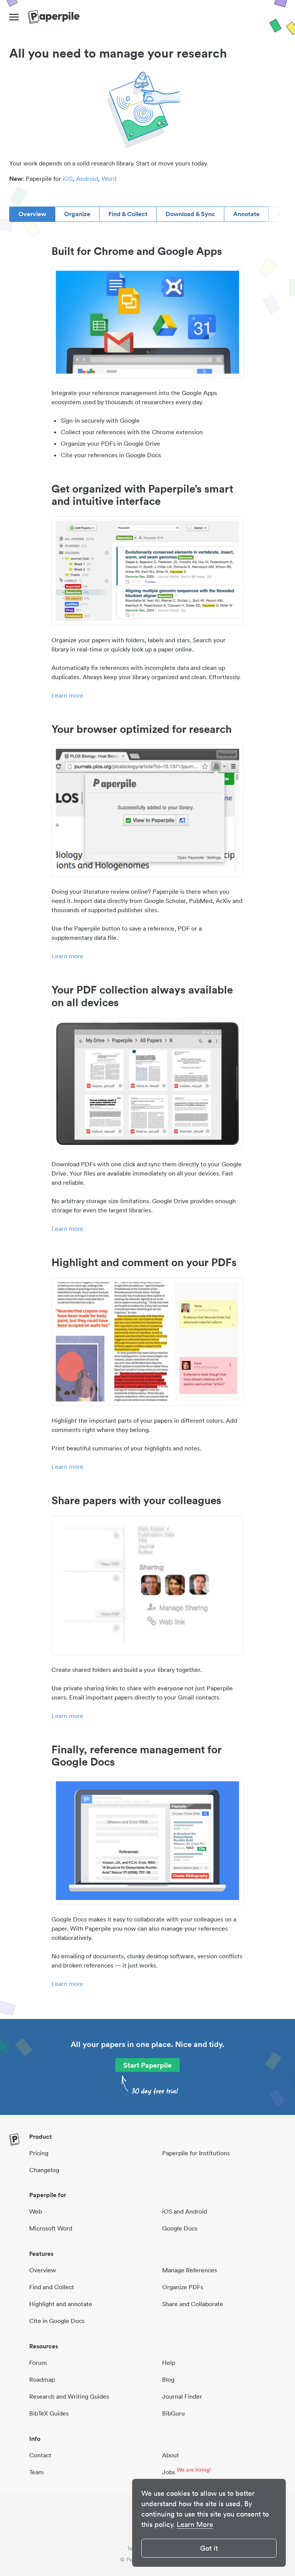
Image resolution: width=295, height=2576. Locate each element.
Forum (38, 2363)
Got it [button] (209, 2548)
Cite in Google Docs (57, 2321)
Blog (168, 2379)
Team (36, 2472)
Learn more (67, 695)
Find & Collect (128, 214)
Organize (77, 214)
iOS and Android (185, 2211)
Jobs (169, 2472)
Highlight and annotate (61, 2304)
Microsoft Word (51, 2228)
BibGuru (173, 2413)
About (171, 2455)
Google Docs (180, 2228)
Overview (32, 214)
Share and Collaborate (193, 2304)
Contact (40, 2455)
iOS (68, 179)
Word (109, 179)
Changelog (44, 2170)
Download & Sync (190, 214)
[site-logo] (54, 17)
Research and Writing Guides (69, 2396)
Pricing (39, 2153)
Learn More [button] (195, 2524)
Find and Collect (52, 2287)
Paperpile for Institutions (196, 2153)
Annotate (246, 214)
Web (36, 2211)
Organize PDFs (183, 2287)
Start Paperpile (147, 2065)
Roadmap (42, 2379)
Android (87, 179)
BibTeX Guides (49, 2413)
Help (169, 2363)
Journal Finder (182, 2396)
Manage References (190, 2270)
